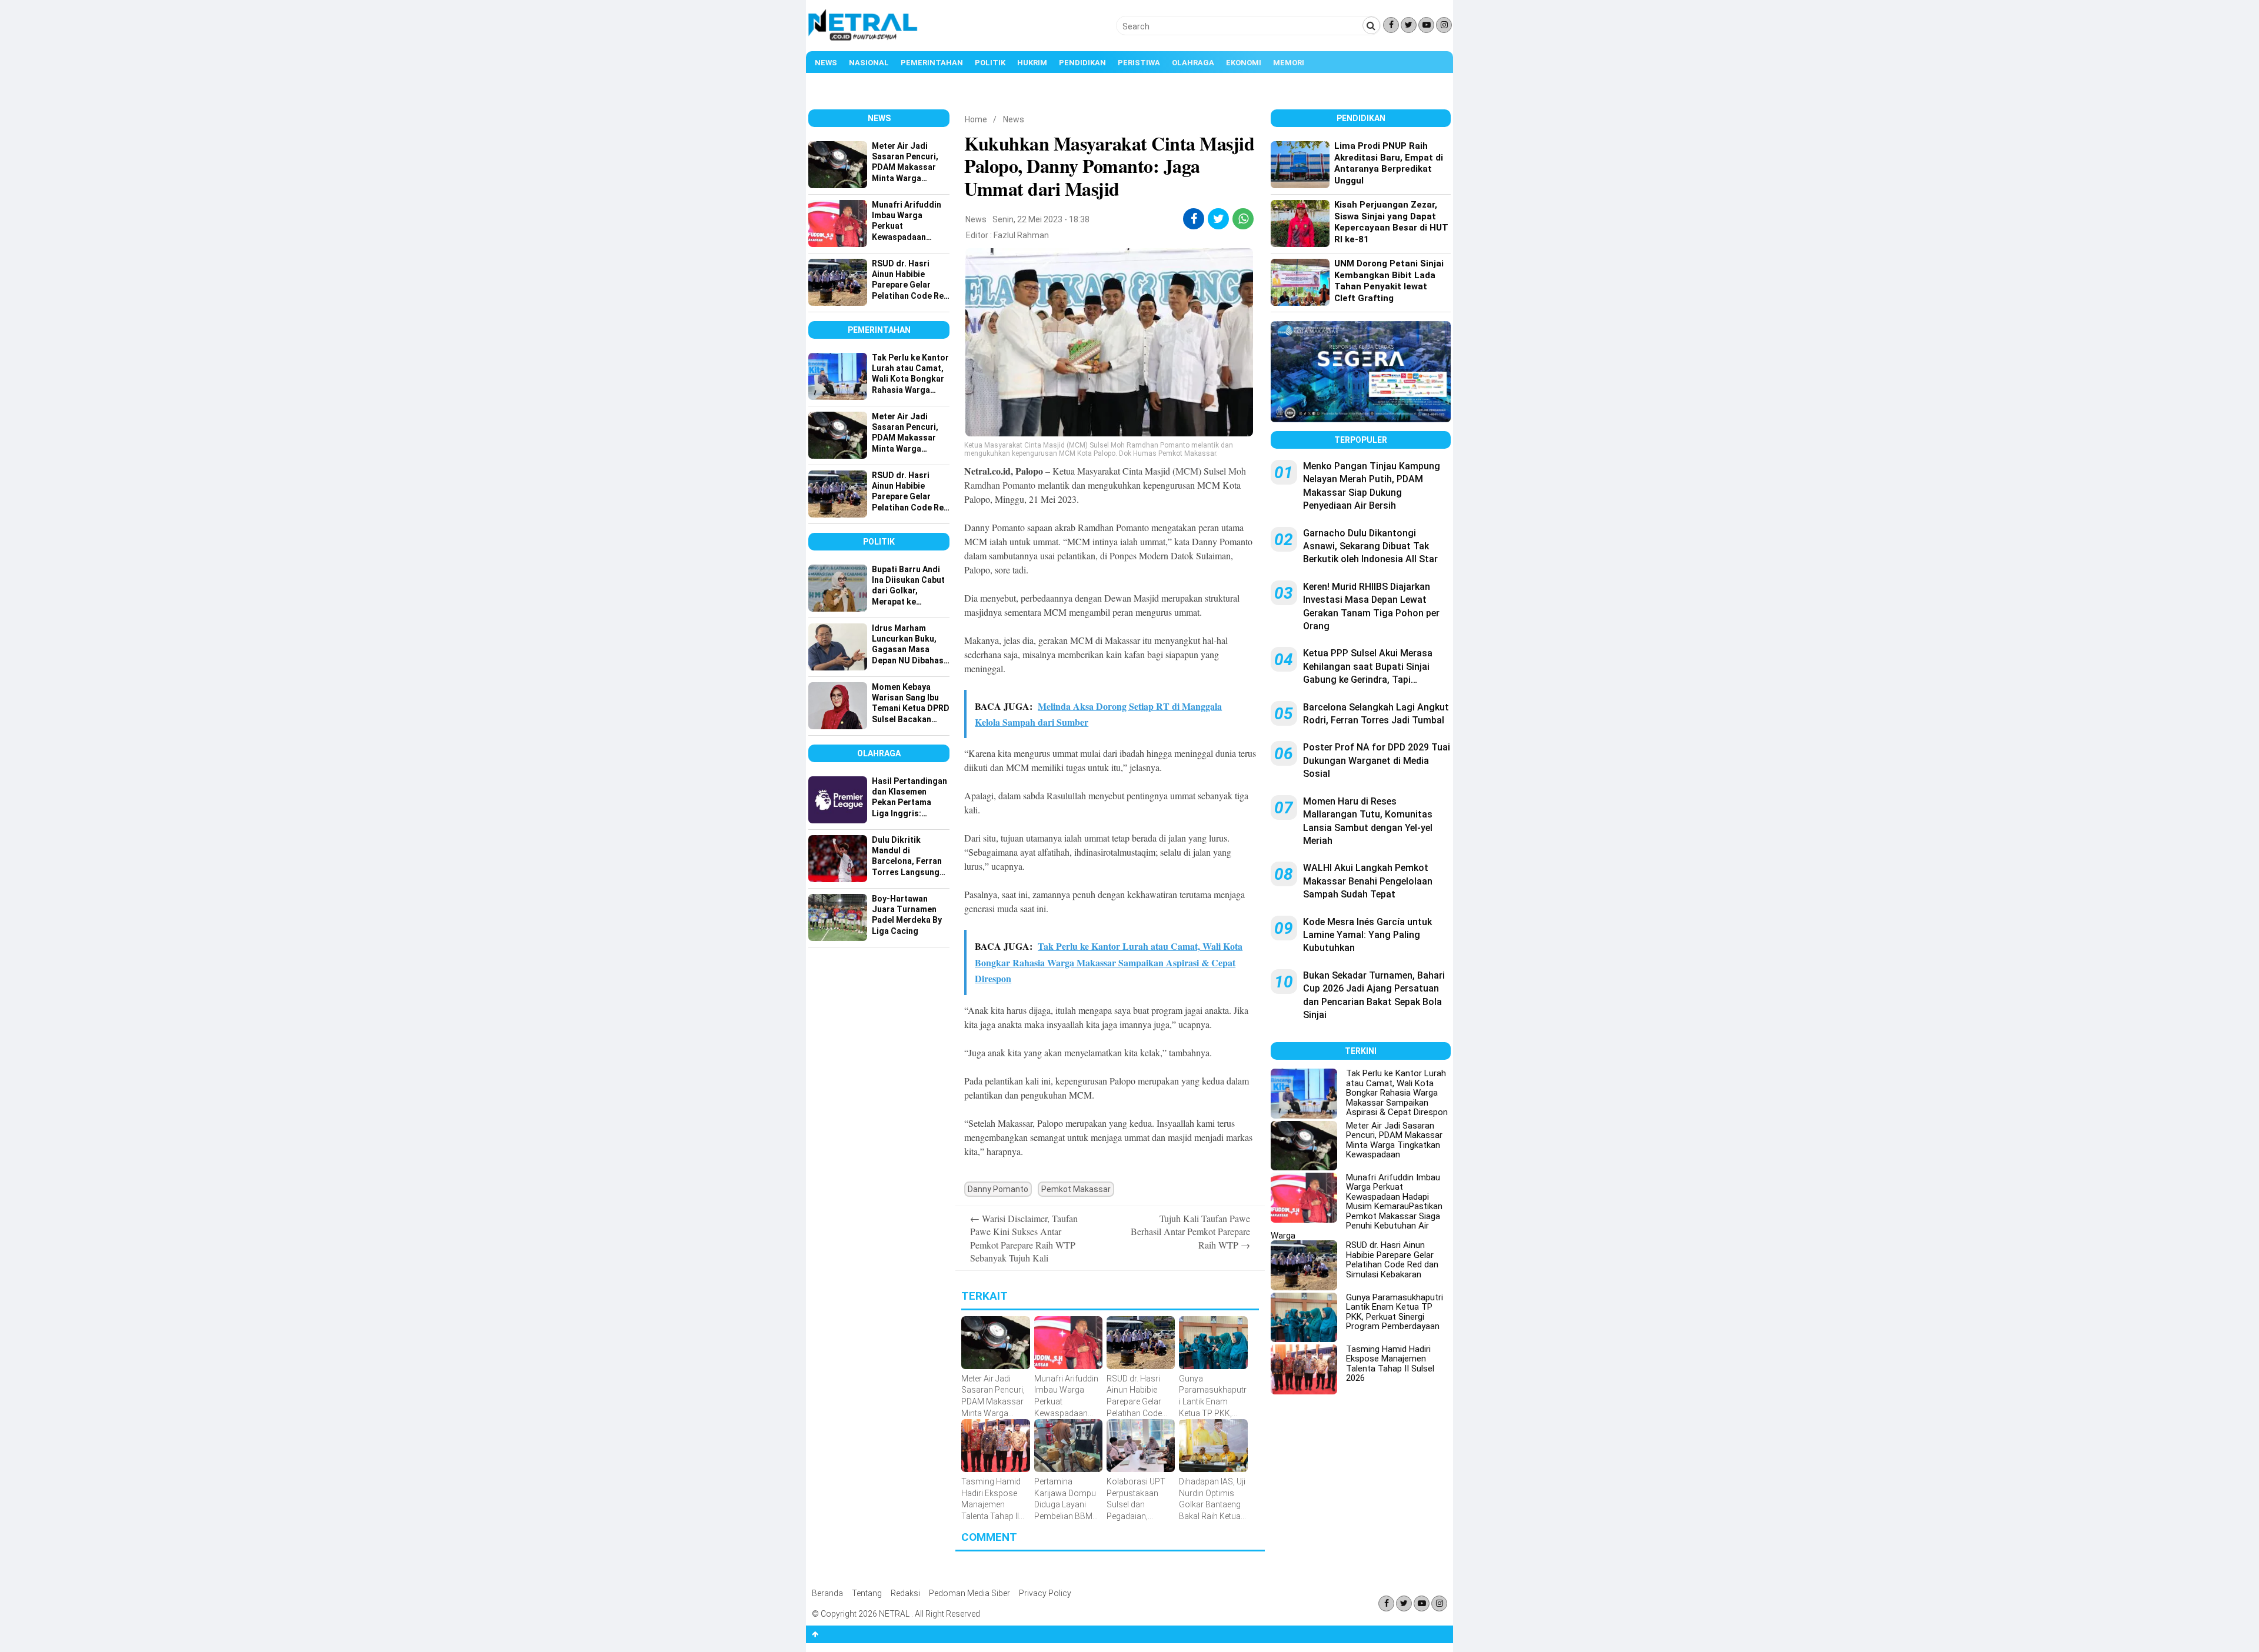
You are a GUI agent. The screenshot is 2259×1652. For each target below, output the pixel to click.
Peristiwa (1139, 63)
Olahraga (1193, 63)
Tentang (867, 1593)
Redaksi (905, 1593)
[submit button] (1371, 25)
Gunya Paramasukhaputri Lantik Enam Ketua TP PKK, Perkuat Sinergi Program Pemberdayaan (1395, 1312)
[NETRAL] (863, 39)
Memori (1289, 63)
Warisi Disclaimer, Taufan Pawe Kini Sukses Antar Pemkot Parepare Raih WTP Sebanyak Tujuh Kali (1024, 1238)
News (826, 63)
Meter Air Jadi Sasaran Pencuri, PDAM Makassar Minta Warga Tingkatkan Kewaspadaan (1394, 1140)
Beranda (827, 1593)
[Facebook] (1391, 25)
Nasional (869, 63)
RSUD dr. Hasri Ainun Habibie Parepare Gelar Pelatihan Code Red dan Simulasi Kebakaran (1392, 1260)
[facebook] (1194, 219)
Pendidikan (1082, 63)
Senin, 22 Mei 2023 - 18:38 (1041, 219)
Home (976, 119)
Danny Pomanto (998, 1189)
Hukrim (1032, 63)
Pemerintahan (932, 63)
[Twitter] (1409, 25)
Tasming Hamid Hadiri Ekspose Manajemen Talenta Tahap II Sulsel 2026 (1390, 1364)
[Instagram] (1444, 25)
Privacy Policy (1045, 1593)
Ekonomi (1244, 63)
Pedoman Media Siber (969, 1593)
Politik (990, 63)
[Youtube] (1426, 25)
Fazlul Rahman (1021, 235)
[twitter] (1219, 219)
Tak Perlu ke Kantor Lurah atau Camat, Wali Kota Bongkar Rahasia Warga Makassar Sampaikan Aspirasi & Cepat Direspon (1397, 1093)
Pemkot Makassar (1076, 1189)
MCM (1187, 471)
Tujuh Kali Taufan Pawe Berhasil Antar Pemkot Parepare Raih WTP (1190, 1232)
